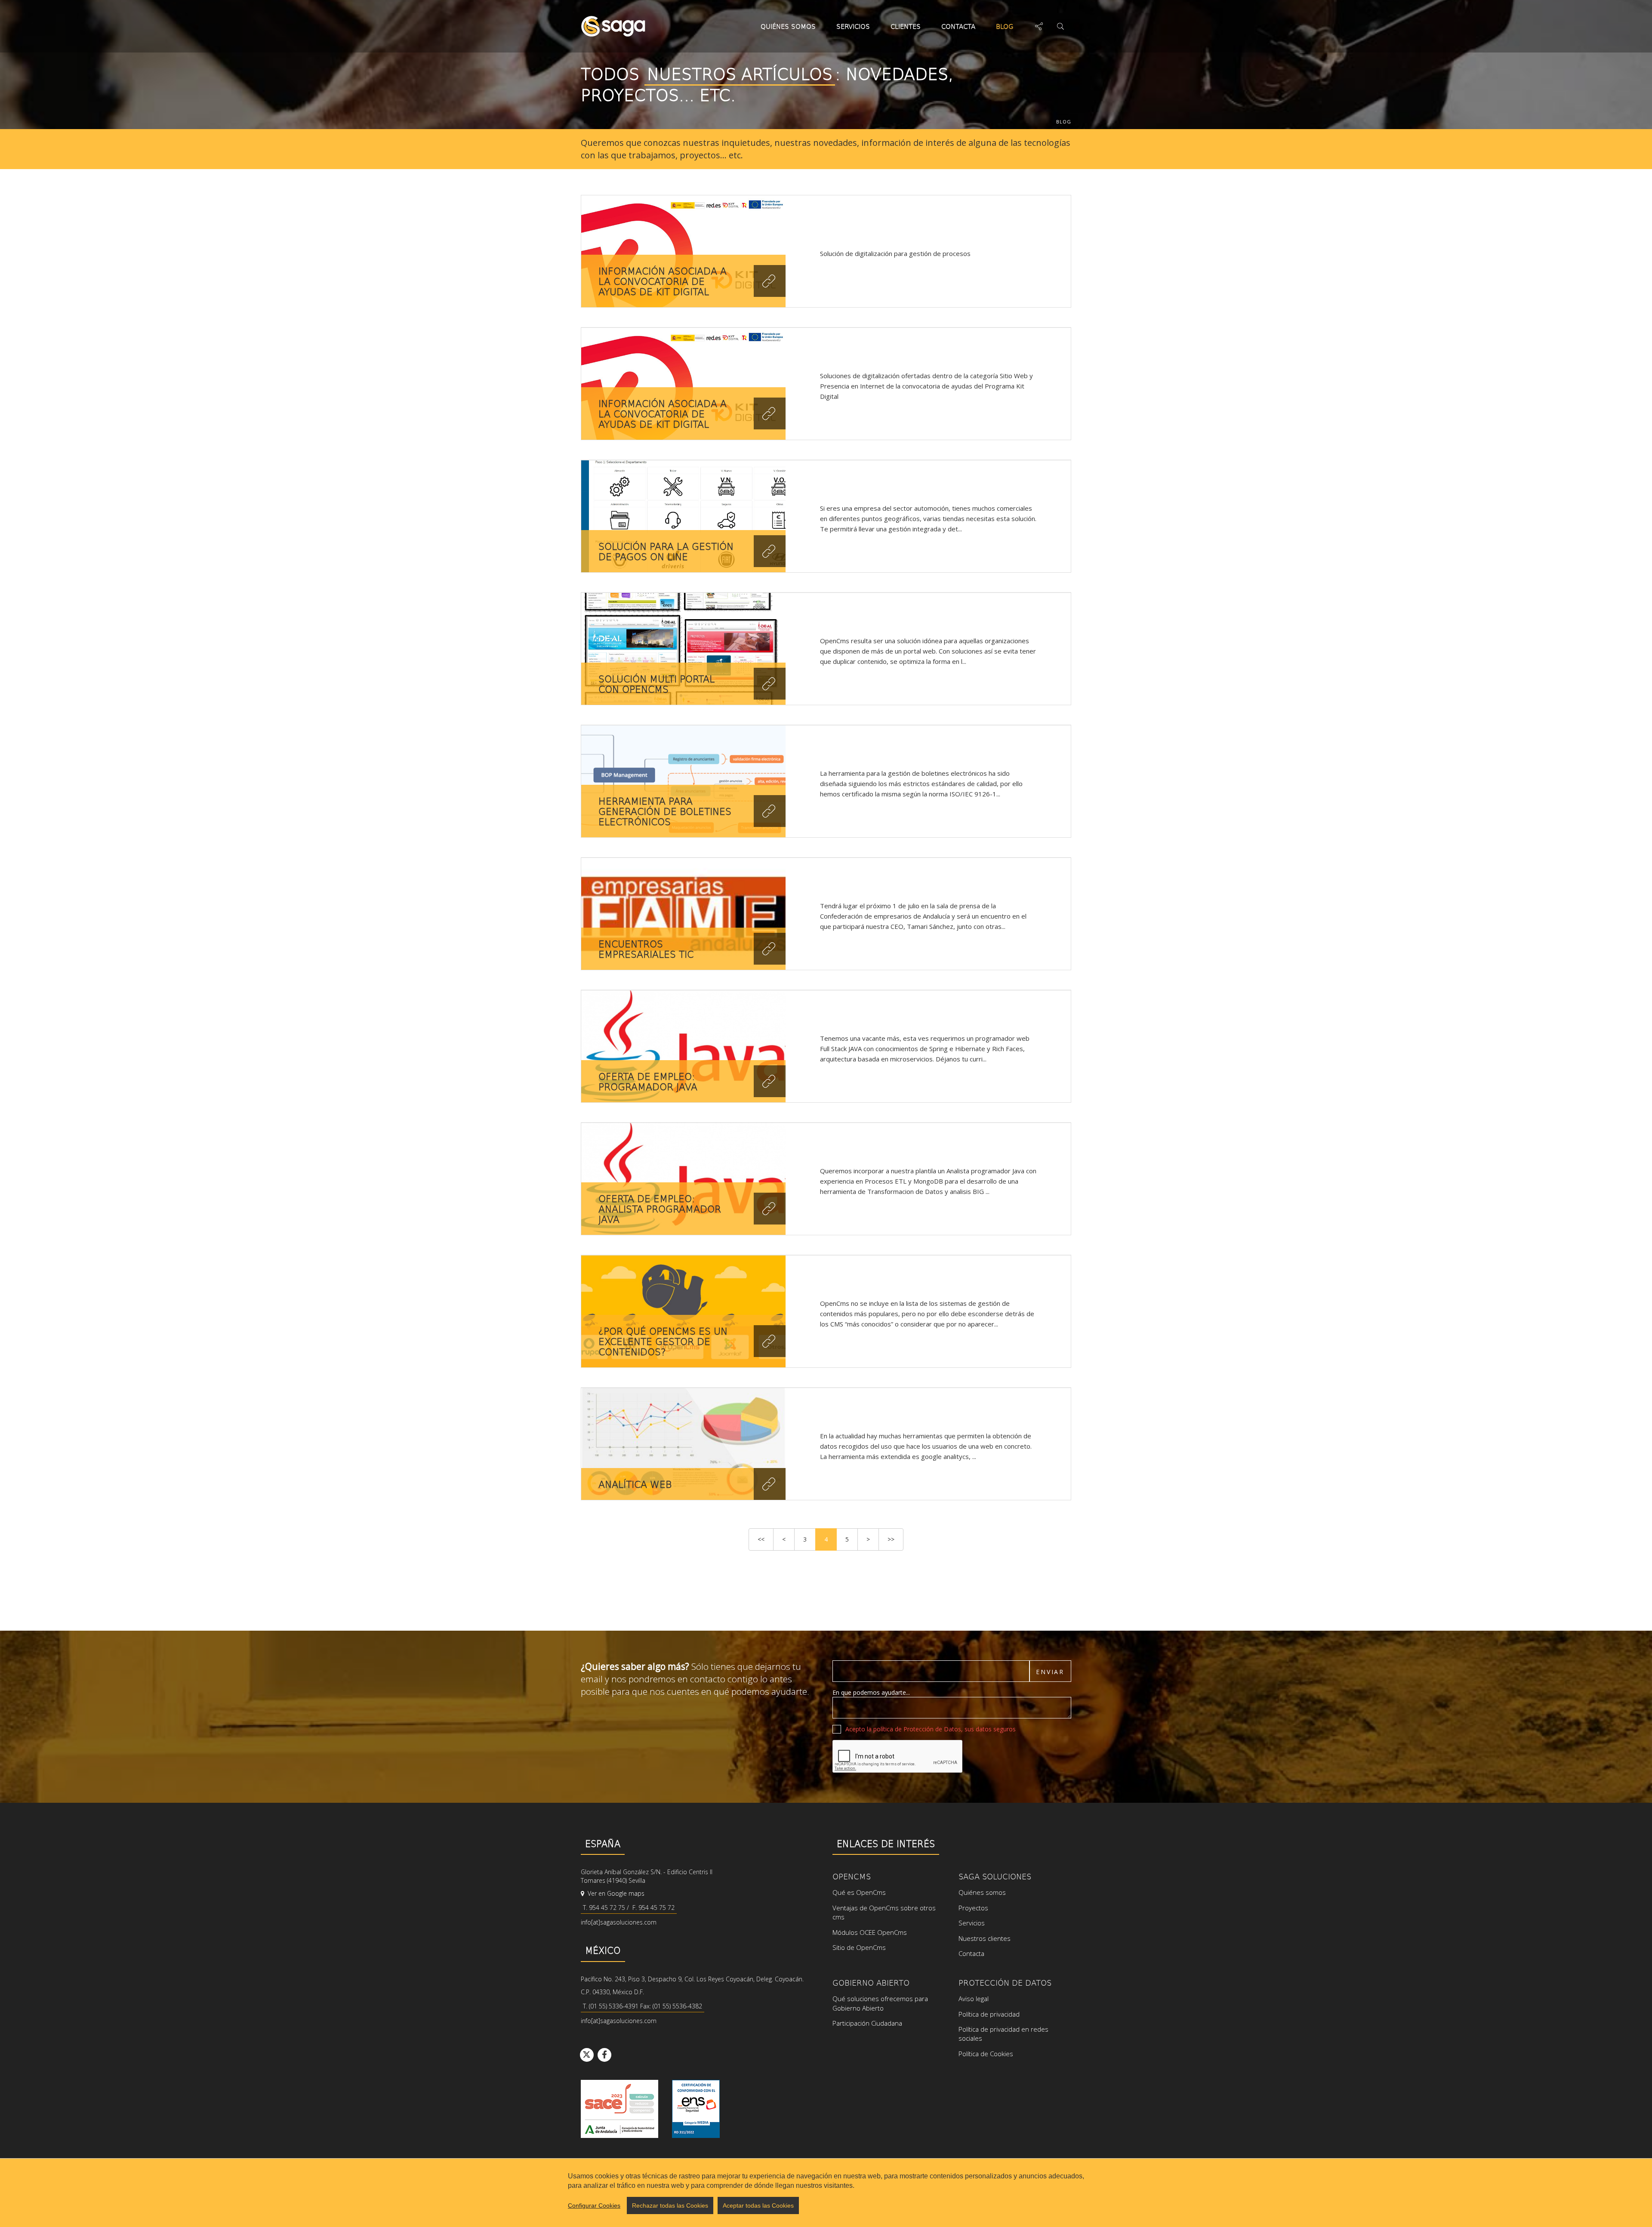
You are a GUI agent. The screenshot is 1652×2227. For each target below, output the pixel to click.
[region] (826, 2193)
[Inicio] (613, 26)
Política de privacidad (989, 2014)
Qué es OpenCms (859, 1892)
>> (891, 1539)
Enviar (1050, 1672)
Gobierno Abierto (871, 1982)
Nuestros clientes (985, 1938)
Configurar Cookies (594, 2205)
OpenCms (852, 1876)
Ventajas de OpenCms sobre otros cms (884, 1912)
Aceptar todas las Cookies (758, 2205)
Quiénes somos (788, 26)
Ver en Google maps (615, 1893)
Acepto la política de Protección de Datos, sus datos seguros (931, 1729)
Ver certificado (696, 2109)
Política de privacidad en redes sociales (1003, 2034)
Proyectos (973, 1908)
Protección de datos (1005, 1982)
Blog (1005, 26)
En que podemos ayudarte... (871, 1692)
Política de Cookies (986, 2054)
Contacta (958, 26)
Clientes (906, 26)
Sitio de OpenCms (859, 1947)
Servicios (853, 26)
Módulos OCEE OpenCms (870, 1932)
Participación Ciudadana (867, 2023)
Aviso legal (974, 1999)
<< (761, 1539)
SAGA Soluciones (995, 1876)
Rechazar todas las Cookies (670, 2205)
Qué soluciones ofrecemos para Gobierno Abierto (880, 2003)
